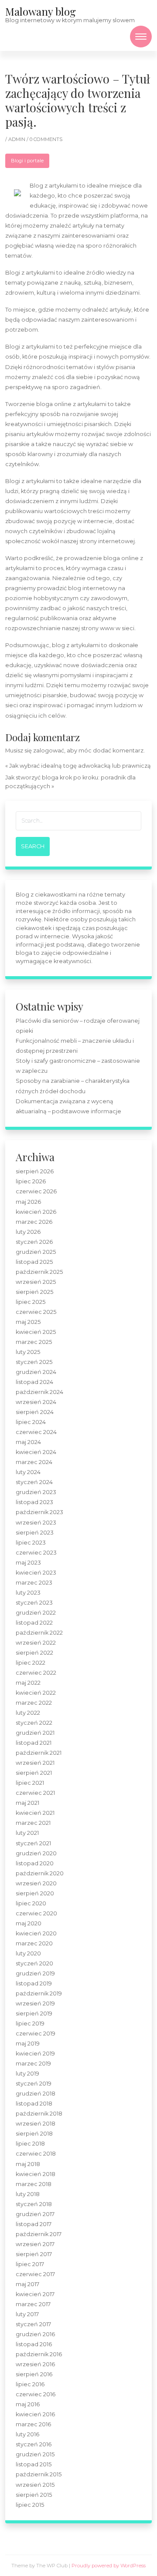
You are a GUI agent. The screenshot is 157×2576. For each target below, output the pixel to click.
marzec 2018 (34, 2184)
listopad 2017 (34, 2224)
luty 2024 (28, 1472)
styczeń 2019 (34, 2084)
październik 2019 (39, 1993)
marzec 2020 (34, 1943)
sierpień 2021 (34, 1773)
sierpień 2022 (34, 1653)
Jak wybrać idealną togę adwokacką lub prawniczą (80, 766)
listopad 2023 (34, 1502)
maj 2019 (28, 2044)
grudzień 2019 (35, 1973)
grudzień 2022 (36, 1613)
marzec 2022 (34, 1703)
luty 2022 (28, 1713)
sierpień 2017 (34, 2254)
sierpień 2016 (34, 2374)
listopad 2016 (34, 2344)
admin (17, 139)
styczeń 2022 (34, 1723)
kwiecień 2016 (35, 2414)
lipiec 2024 (31, 1422)
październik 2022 (39, 1633)
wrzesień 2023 (36, 1523)
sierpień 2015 (34, 2495)
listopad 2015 (34, 2464)
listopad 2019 (34, 1983)
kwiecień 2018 (36, 2174)
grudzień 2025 (36, 1252)
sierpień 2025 (34, 1292)
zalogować (49, 751)
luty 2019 (27, 2074)
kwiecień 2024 (36, 1452)
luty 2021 (27, 1833)
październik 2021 (39, 1753)
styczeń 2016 (34, 2444)
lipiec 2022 (31, 1663)
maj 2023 (28, 1563)
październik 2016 (39, 2354)
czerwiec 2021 (35, 1793)
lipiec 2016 (30, 2384)
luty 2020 (28, 1953)
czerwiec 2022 (36, 1673)
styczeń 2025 (34, 1362)
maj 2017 (27, 2284)
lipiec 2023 (31, 1543)
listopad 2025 (34, 1262)
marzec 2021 (33, 1823)
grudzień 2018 (36, 2094)
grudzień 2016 (35, 2334)
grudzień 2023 (36, 1492)
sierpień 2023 (35, 1533)
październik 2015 (39, 2474)
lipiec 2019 (30, 2024)
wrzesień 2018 (36, 2124)
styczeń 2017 (33, 2324)
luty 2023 (28, 1593)
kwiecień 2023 (36, 1573)
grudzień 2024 (36, 1372)
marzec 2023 (34, 1583)
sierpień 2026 (35, 1171)
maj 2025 (28, 1322)
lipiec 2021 (30, 1783)
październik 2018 (39, 2114)
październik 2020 (40, 1873)
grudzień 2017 (35, 2214)
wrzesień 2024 (36, 1402)
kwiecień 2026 (36, 1212)
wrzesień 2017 (35, 2244)
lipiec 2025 (31, 1302)
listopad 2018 (34, 2104)
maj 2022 (28, 1683)
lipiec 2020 (31, 1903)
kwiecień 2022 (36, 1693)
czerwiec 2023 (36, 1553)
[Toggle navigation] (141, 37)
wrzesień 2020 (36, 1883)
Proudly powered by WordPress (109, 2566)
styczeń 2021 (33, 1843)
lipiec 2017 (30, 2264)
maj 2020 (29, 1923)
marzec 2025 (34, 1342)
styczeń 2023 (34, 1603)
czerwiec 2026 (36, 1191)
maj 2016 (28, 2404)
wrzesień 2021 (35, 1763)
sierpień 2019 (34, 2013)
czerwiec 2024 (36, 1432)
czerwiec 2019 (36, 2034)
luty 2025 (28, 1352)
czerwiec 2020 (36, 1913)
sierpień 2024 (35, 1412)
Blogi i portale (27, 161)
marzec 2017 (33, 2304)
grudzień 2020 (36, 1853)
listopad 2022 (34, 1623)
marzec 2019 (33, 2064)
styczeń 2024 (34, 1482)
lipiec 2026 (31, 1181)
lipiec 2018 (30, 2144)
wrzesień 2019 (35, 2003)
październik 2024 (39, 1392)
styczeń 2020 (34, 1963)
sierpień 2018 (34, 2134)
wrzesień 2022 (36, 1643)
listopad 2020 (35, 1863)
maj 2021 (27, 1803)
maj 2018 (28, 2164)
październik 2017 (39, 2234)
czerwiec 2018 (36, 2154)
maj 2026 (28, 1202)
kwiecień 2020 (36, 1933)
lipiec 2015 (30, 2505)
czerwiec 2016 (36, 2394)
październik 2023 (39, 1512)
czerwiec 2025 (36, 1312)
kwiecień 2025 (36, 1332)
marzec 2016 (33, 2424)
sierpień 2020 (35, 1893)
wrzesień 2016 (35, 2364)
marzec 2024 (34, 1462)
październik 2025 (39, 1272)
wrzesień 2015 (35, 2485)
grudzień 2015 (35, 2454)
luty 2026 (28, 1232)
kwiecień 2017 (35, 2294)
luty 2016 (27, 2434)
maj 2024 (28, 1442)
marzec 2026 (34, 1222)
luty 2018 (28, 2194)
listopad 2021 (34, 1743)
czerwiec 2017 (35, 2274)
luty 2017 (27, 2314)
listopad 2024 (34, 1382)
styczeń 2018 (34, 2204)
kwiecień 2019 (35, 2054)
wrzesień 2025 (36, 1282)
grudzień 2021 (35, 1733)
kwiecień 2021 (35, 1813)
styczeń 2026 (34, 1242)
